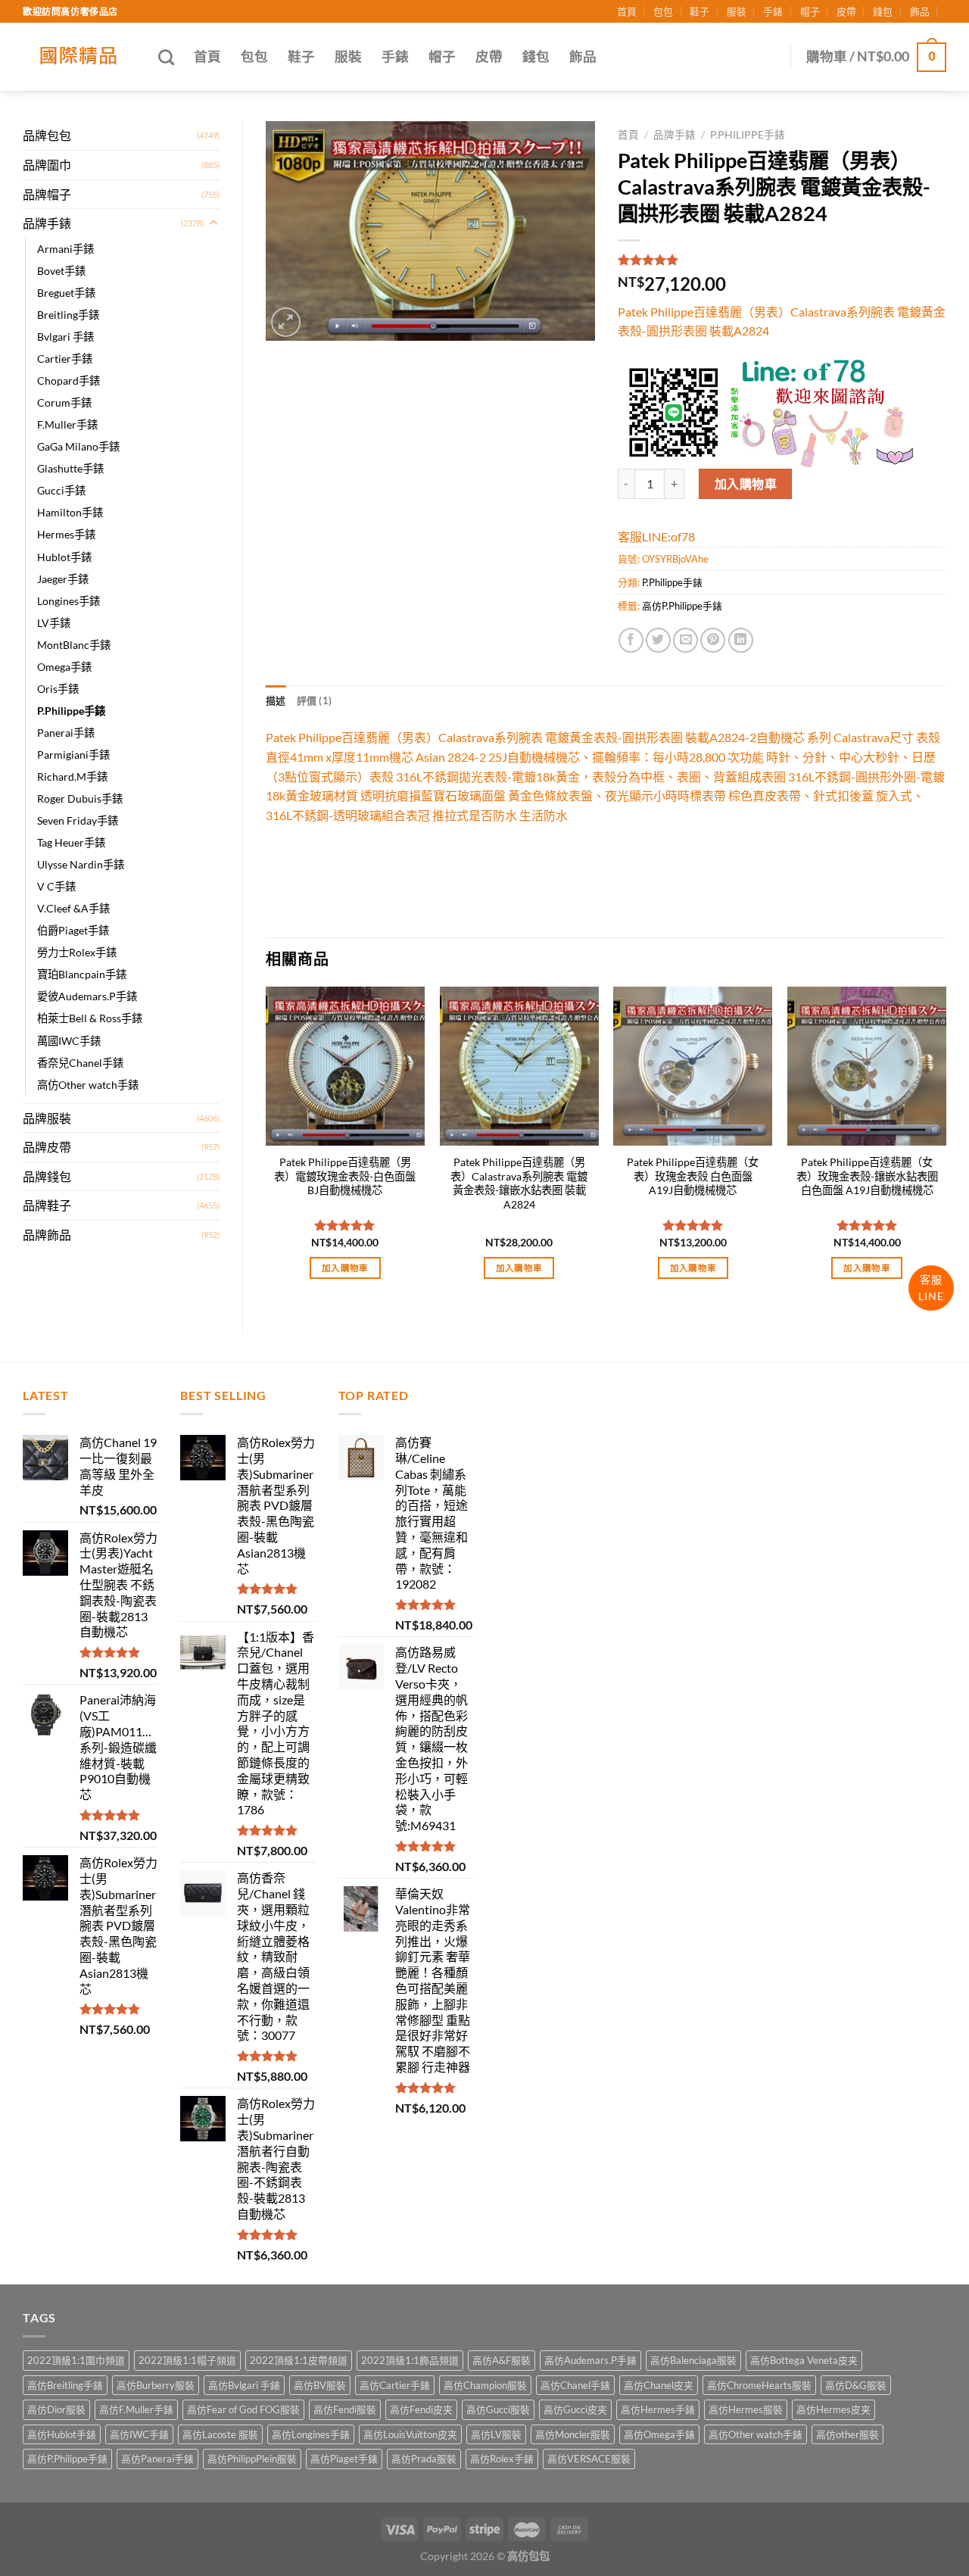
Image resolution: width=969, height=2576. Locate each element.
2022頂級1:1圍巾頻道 (76, 2360)
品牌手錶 (47, 223)
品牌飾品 (47, 1235)
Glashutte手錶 (70, 468)
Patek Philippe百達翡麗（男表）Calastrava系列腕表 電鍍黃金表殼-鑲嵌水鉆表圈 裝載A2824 (519, 1183)
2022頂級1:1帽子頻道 (187, 2360)
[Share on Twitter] (658, 640)
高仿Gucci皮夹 (575, 2409)
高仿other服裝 (847, 2434)
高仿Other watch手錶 (88, 1085)
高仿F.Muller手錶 (136, 2409)
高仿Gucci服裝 (498, 2409)
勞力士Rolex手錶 (77, 952)
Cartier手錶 (65, 359)
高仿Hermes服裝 (746, 2409)
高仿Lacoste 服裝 (220, 2434)
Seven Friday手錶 (78, 820)
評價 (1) (315, 700)
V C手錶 (56, 886)
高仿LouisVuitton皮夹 (410, 2434)
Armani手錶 (65, 249)
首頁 (627, 11)
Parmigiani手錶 (73, 755)
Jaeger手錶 (63, 579)
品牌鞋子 (47, 1205)
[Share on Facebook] (631, 640)
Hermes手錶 (66, 534)
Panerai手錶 (66, 733)
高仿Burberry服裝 (156, 2385)
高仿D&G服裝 (856, 2385)
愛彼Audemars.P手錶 (87, 996)
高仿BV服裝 (320, 2385)
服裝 (737, 11)
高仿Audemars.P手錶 (590, 2360)
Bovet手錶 (61, 271)
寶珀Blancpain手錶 (82, 974)
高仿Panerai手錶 (157, 2459)
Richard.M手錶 (72, 777)
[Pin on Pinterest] (713, 640)
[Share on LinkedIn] (741, 640)
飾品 (920, 11)
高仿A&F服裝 (502, 2360)
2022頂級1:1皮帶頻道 (299, 2360)
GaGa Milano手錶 (78, 446)
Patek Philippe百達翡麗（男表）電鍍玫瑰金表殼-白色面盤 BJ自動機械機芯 (345, 1176)
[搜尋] (166, 57)
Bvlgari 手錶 (65, 337)
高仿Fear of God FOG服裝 (243, 2409)
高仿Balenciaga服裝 (693, 2360)
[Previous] (266, 1146)
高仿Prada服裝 (424, 2459)
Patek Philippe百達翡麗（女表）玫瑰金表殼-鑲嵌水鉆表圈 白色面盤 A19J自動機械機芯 (867, 1176)
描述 (276, 700)
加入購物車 (746, 483)
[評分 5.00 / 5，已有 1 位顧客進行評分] (782, 260)
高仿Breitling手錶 (65, 2385)
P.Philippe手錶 (71, 711)
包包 (663, 11)
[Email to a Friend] (685, 640)
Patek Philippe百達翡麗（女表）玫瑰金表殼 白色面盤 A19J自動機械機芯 (693, 1176)
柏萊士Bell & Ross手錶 (90, 1018)
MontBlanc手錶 (74, 645)
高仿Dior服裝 (56, 2409)
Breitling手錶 (68, 315)
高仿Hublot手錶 (62, 2434)
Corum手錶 (64, 402)
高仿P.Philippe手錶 (682, 606)
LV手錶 (54, 623)
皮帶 (846, 11)
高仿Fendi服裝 (345, 2409)
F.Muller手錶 (67, 424)
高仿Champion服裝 (485, 2385)
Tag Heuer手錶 (71, 842)
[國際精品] (79, 57)
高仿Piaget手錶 (344, 2459)
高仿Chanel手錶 (575, 2385)
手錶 (773, 11)
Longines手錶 (69, 601)
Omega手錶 (64, 667)
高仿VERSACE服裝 (589, 2459)
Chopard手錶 (69, 380)
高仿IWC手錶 (139, 2434)
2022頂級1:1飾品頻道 (410, 2360)
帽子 (810, 11)
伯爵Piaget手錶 (73, 930)
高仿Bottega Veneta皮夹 (804, 2360)
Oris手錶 (58, 689)
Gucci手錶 (61, 490)
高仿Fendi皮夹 (421, 2409)
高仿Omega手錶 (659, 2434)
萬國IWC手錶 (69, 1041)
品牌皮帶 (47, 1147)
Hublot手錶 (64, 557)
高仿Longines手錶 (311, 2434)
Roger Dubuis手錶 (80, 798)
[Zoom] (286, 322)
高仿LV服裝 (496, 2434)
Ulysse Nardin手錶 (81, 864)
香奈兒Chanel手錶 (80, 1063)
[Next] (946, 1146)
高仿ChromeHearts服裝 (759, 2385)
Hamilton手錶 (70, 512)
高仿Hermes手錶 (658, 2409)
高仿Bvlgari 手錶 (244, 2385)
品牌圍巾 (47, 165)
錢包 (883, 11)
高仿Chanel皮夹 (659, 2385)
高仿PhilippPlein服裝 (252, 2459)
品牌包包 (47, 135)
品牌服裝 (47, 1118)
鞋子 (699, 11)
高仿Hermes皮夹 (833, 2409)
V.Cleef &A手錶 (73, 908)
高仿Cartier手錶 (395, 2385)
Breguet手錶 (66, 293)
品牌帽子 (47, 194)
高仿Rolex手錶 (502, 2459)
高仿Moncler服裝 (573, 2434)
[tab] (276, 700)
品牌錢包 (47, 1176)
